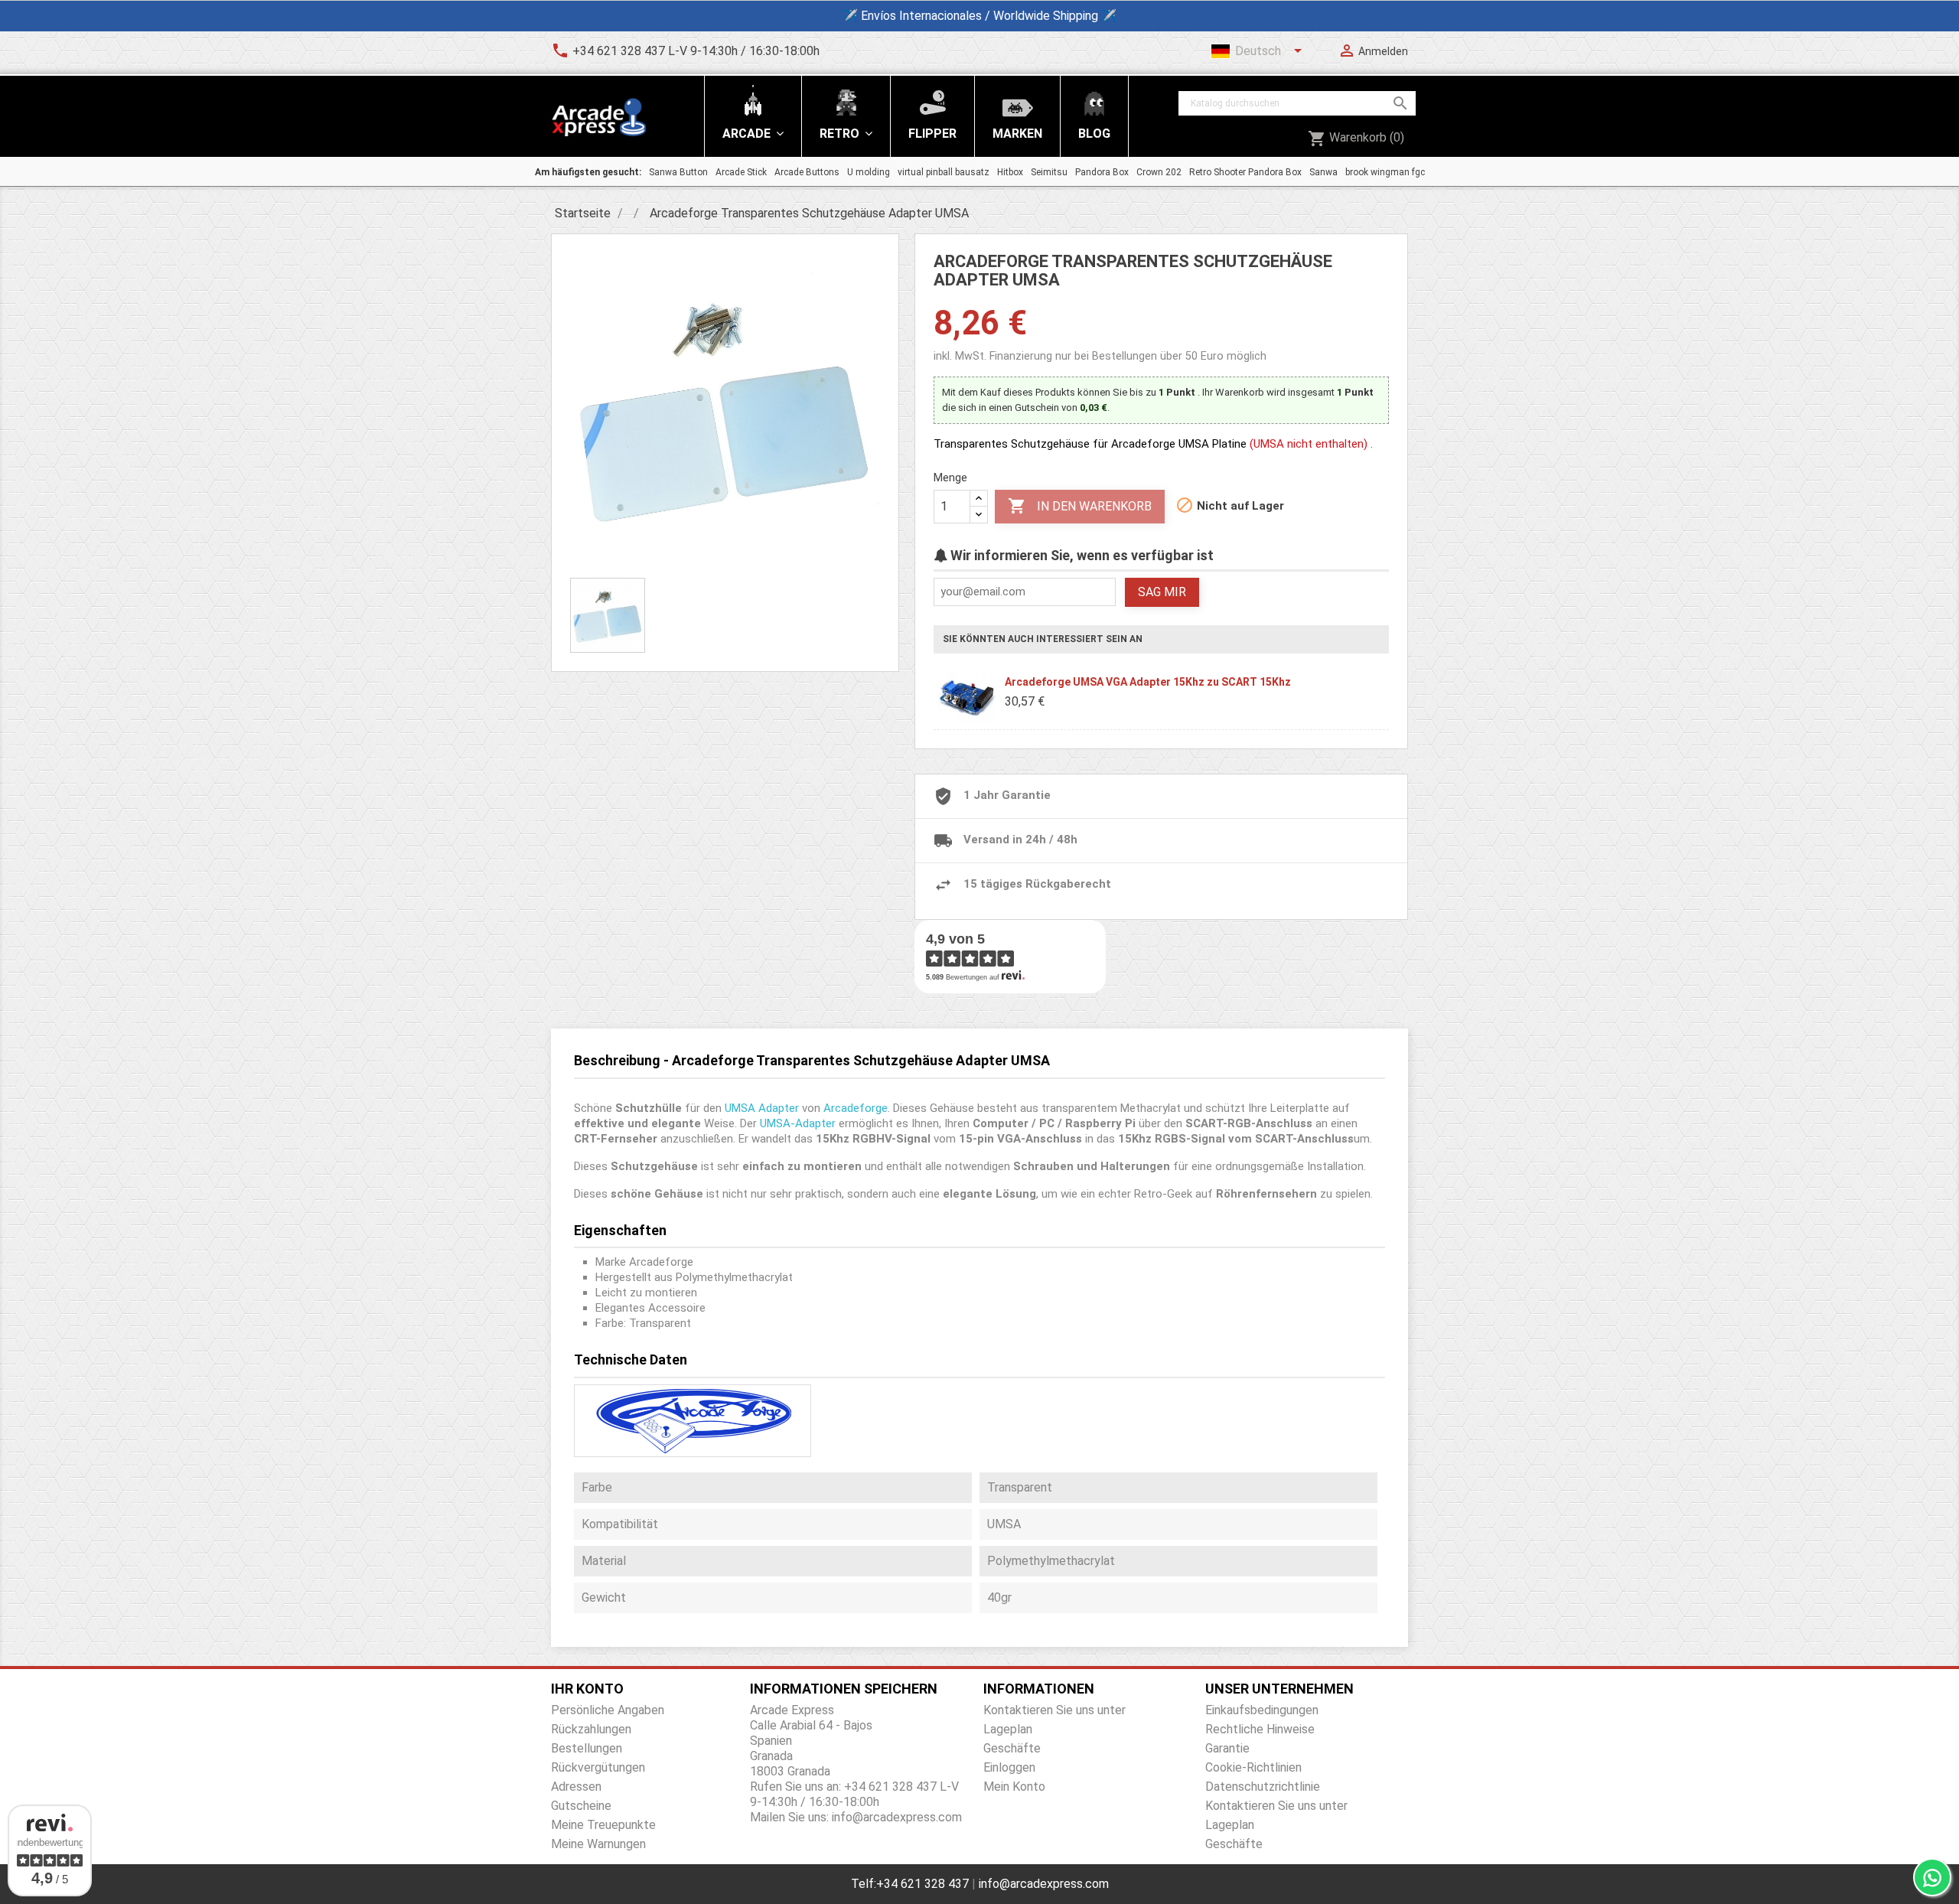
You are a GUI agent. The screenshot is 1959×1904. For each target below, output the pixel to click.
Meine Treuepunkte (603, 1825)
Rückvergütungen (598, 1767)
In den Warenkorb (1080, 506)
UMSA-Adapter (798, 1123)
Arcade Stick (741, 172)
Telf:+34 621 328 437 (910, 1884)
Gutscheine (581, 1806)
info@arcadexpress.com (1044, 1884)
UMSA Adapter (762, 1108)
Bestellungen (587, 1748)
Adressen (576, 1787)
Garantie (1227, 1748)
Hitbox (1010, 172)
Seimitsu (1049, 172)
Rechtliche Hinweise (1260, 1729)
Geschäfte (1012, 1748)
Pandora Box (1102, 172)
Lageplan (1008, 1729)
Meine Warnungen (598, 1844)
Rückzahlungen (591, 1729)
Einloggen (1009, 1767)
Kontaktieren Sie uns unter (1054, 1710)
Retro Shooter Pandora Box (1245, 172)
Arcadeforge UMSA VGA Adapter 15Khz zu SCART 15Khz (1148, 682)
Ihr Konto (587, 1689)
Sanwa (1323, 172)
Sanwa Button (678, 172)
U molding (869, 172)
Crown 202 (1159, 172)
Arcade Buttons (807, 172)
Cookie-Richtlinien (1253, 1767)
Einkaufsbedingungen (1262, 1710)
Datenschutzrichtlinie (1263, 1787)
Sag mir (1162, 592)
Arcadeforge (856, 1108)
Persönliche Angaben (608, 1710)
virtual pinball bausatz (944, 172)
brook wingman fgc (1385, 172)
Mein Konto (1014, 1787)
